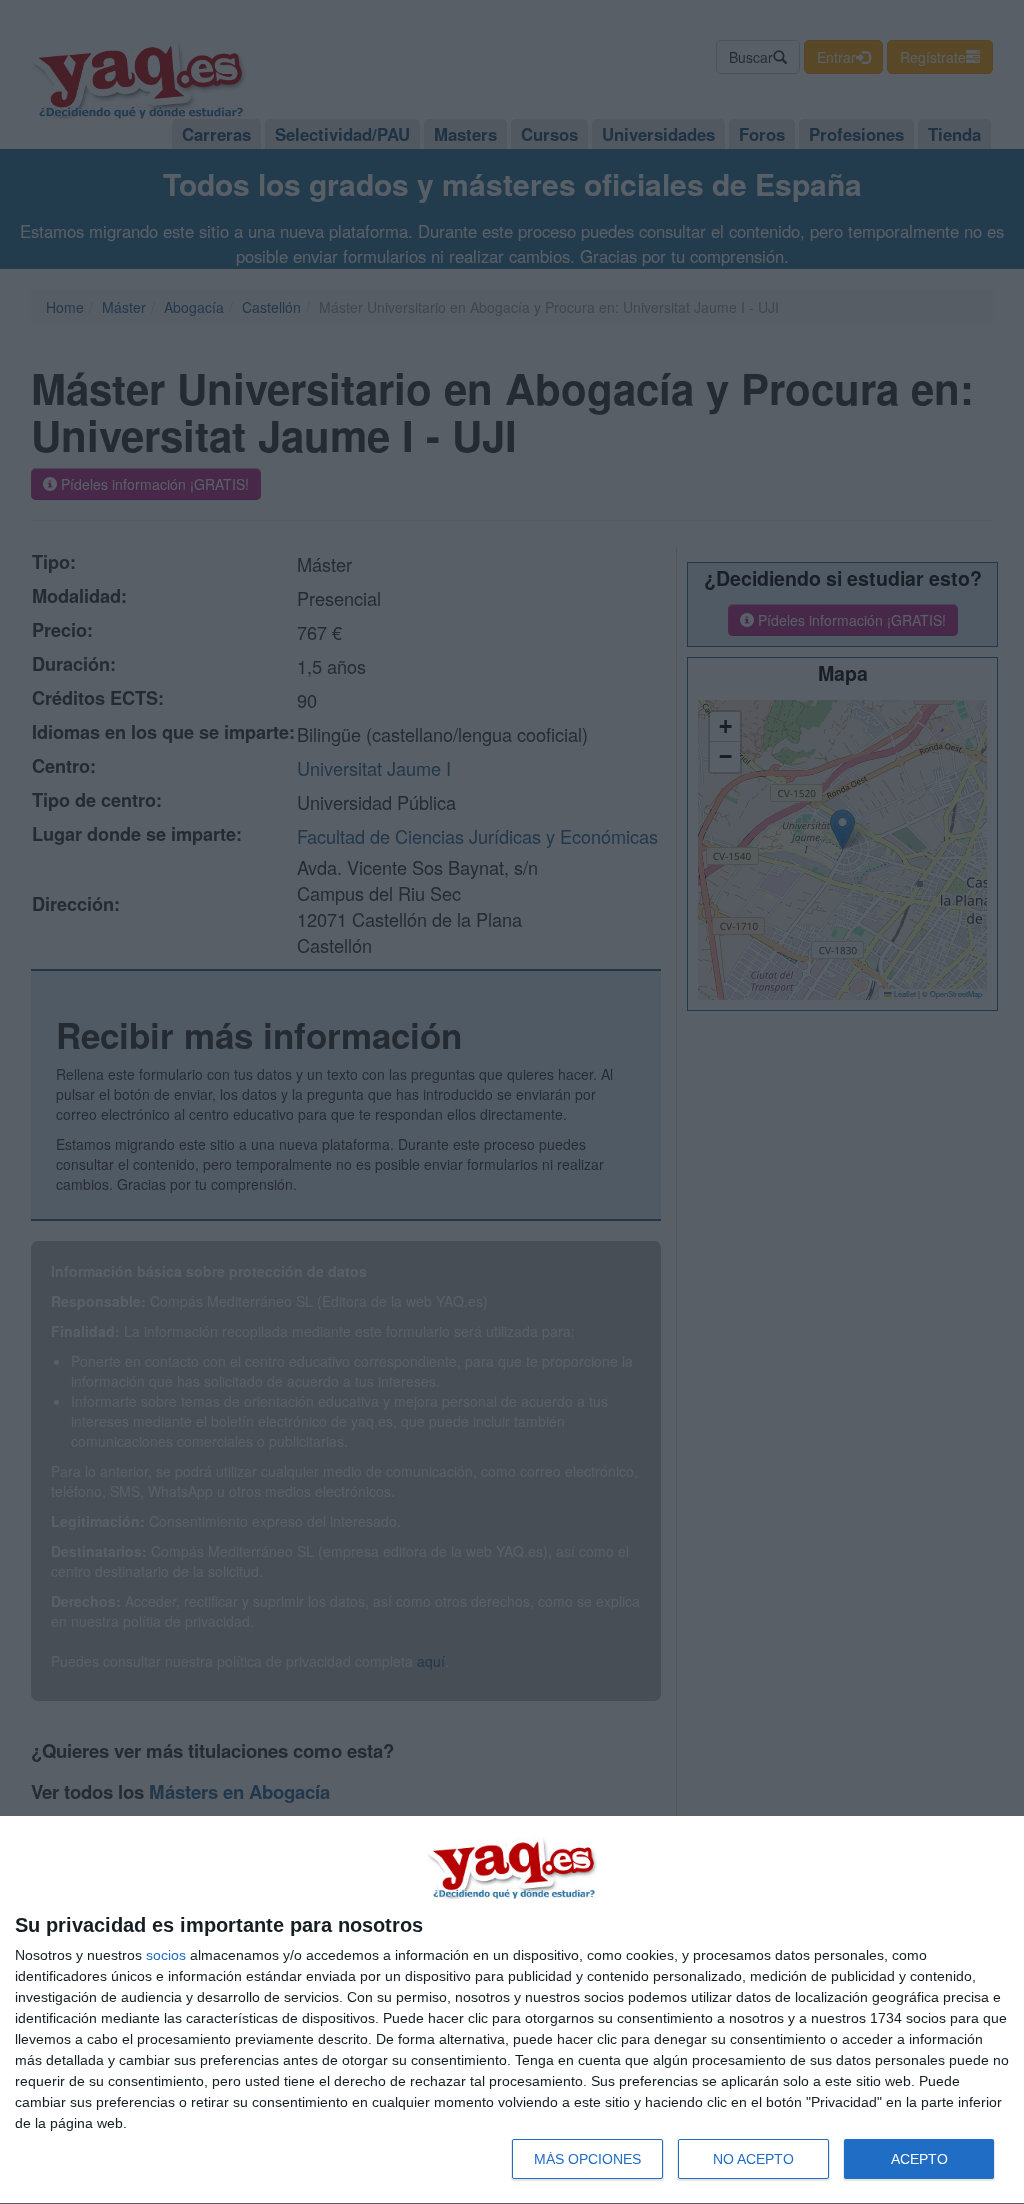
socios (166, 1955)
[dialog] (512, 2010)
